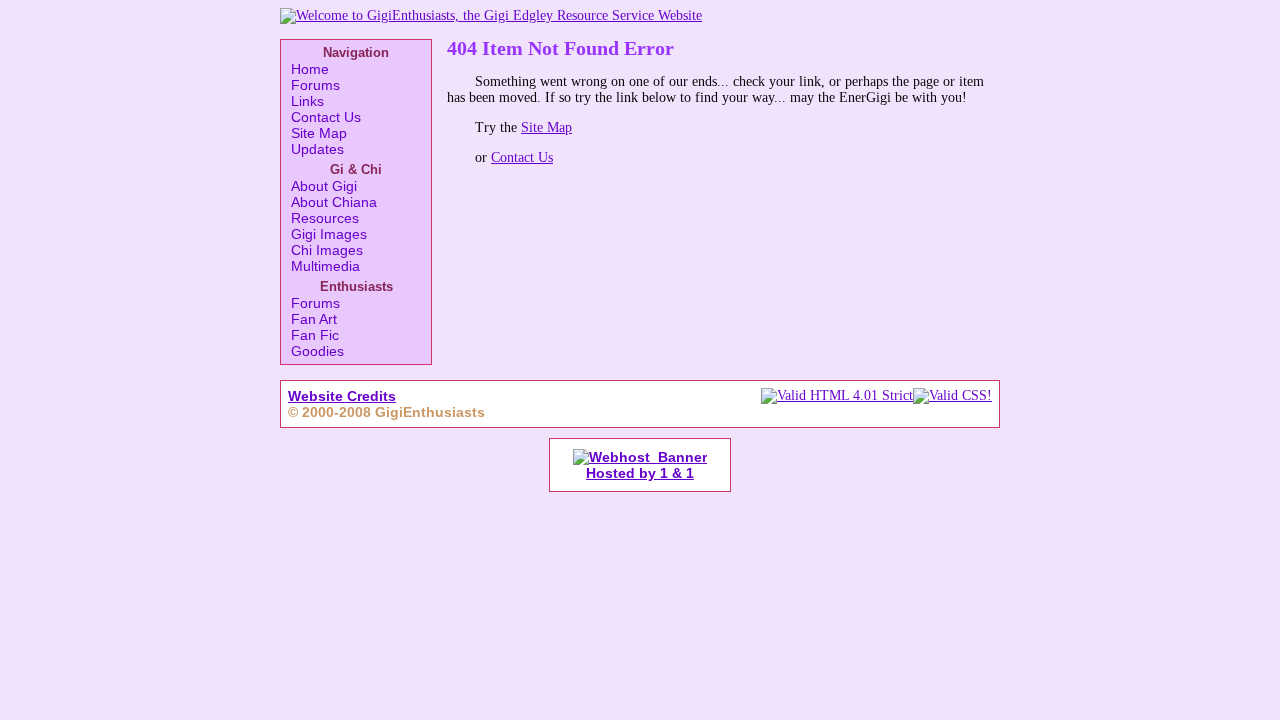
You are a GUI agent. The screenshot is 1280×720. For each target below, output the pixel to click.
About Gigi (324, 186)
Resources (325, 218)
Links (307, 101)
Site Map (319, 133)
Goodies (317, 351)
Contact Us (326, 117)
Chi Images (327, 250)
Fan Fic (315, 335)
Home (310, 69)
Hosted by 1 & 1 (640, 473)
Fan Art (314, 319)
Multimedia (325, 266)
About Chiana (334, 202)
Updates (317, 149)
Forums (315, 85)
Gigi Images (329, 234)
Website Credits (342, 396)
